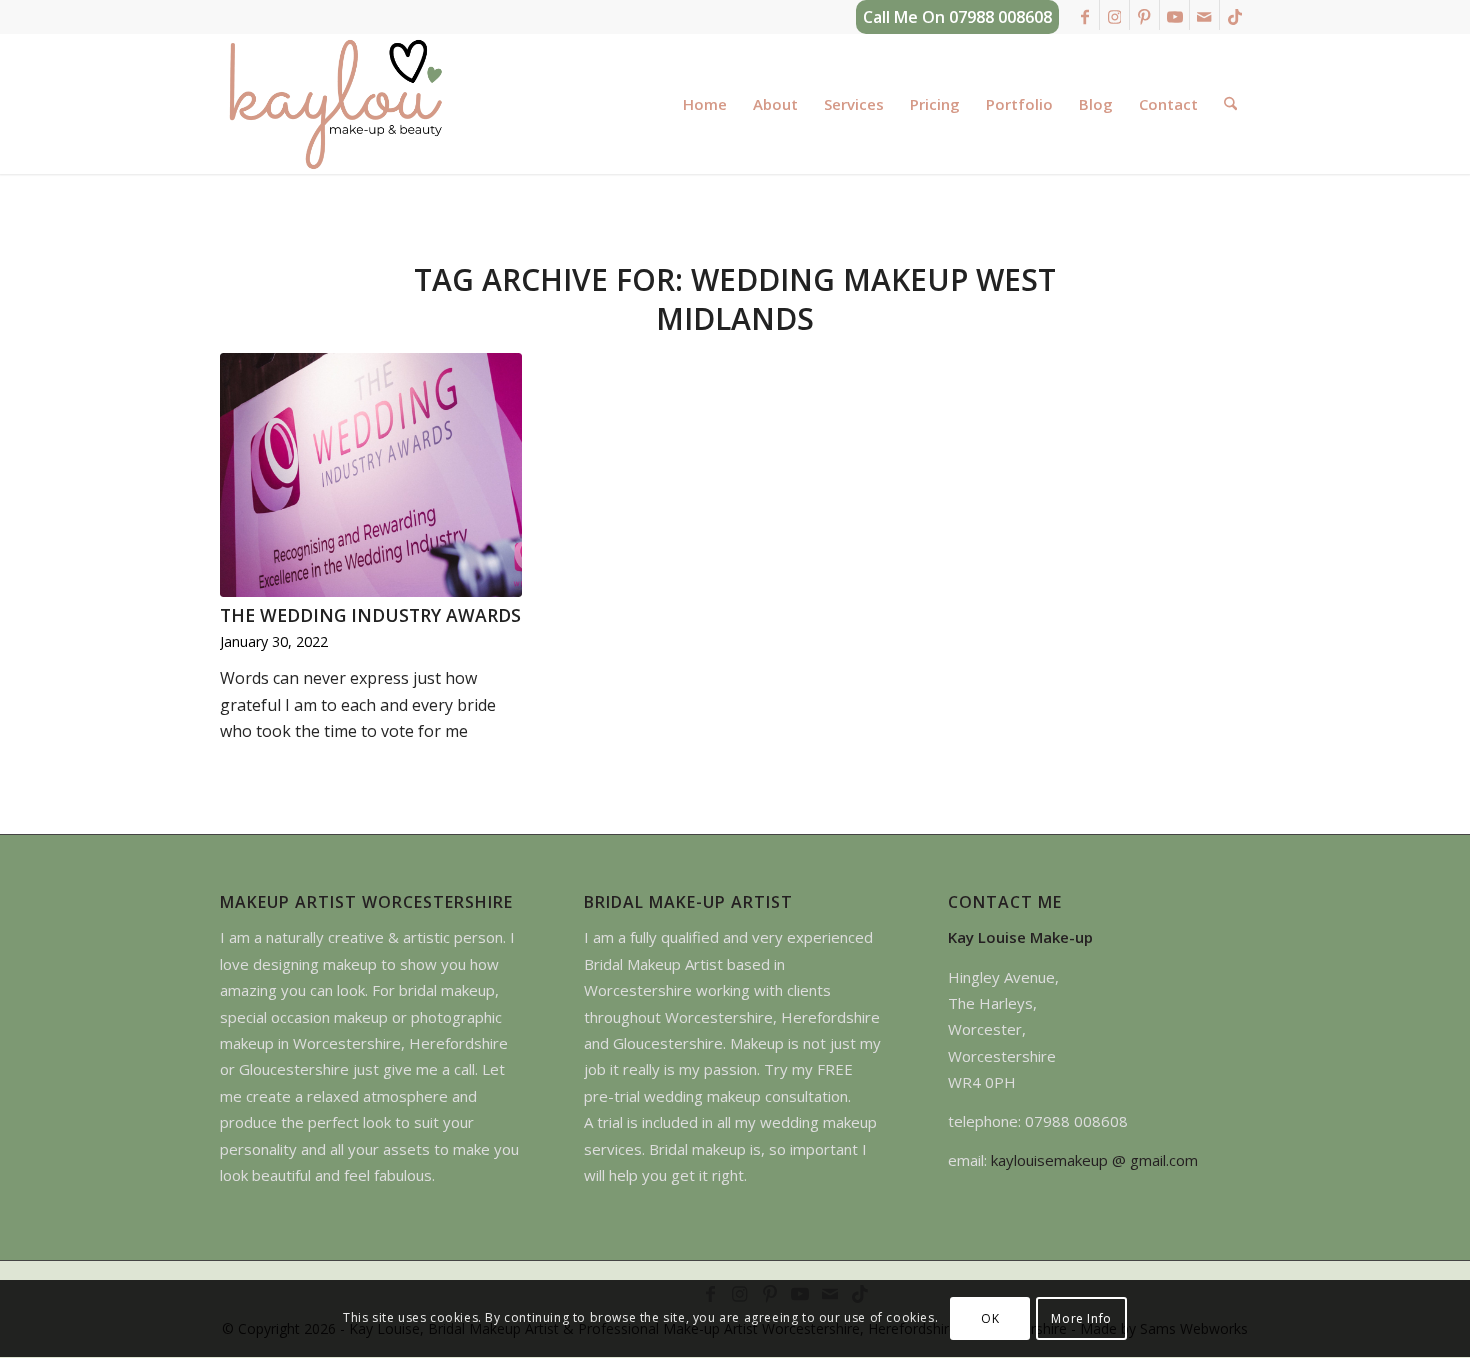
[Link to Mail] (1204, 15)
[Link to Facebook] (1084, 15)
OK (990, 1318)
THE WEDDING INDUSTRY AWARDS (370, 615)
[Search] (1230, 104)
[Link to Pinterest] (1144, 15)
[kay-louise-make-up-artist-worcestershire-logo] (335, 104)
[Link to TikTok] (1235, 15)
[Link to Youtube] (1174, 15)
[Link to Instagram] (1114, 15)
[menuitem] (705, 104)
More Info (1081, 1318)
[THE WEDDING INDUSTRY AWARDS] (371, 475)
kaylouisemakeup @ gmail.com (1094, 1160)
